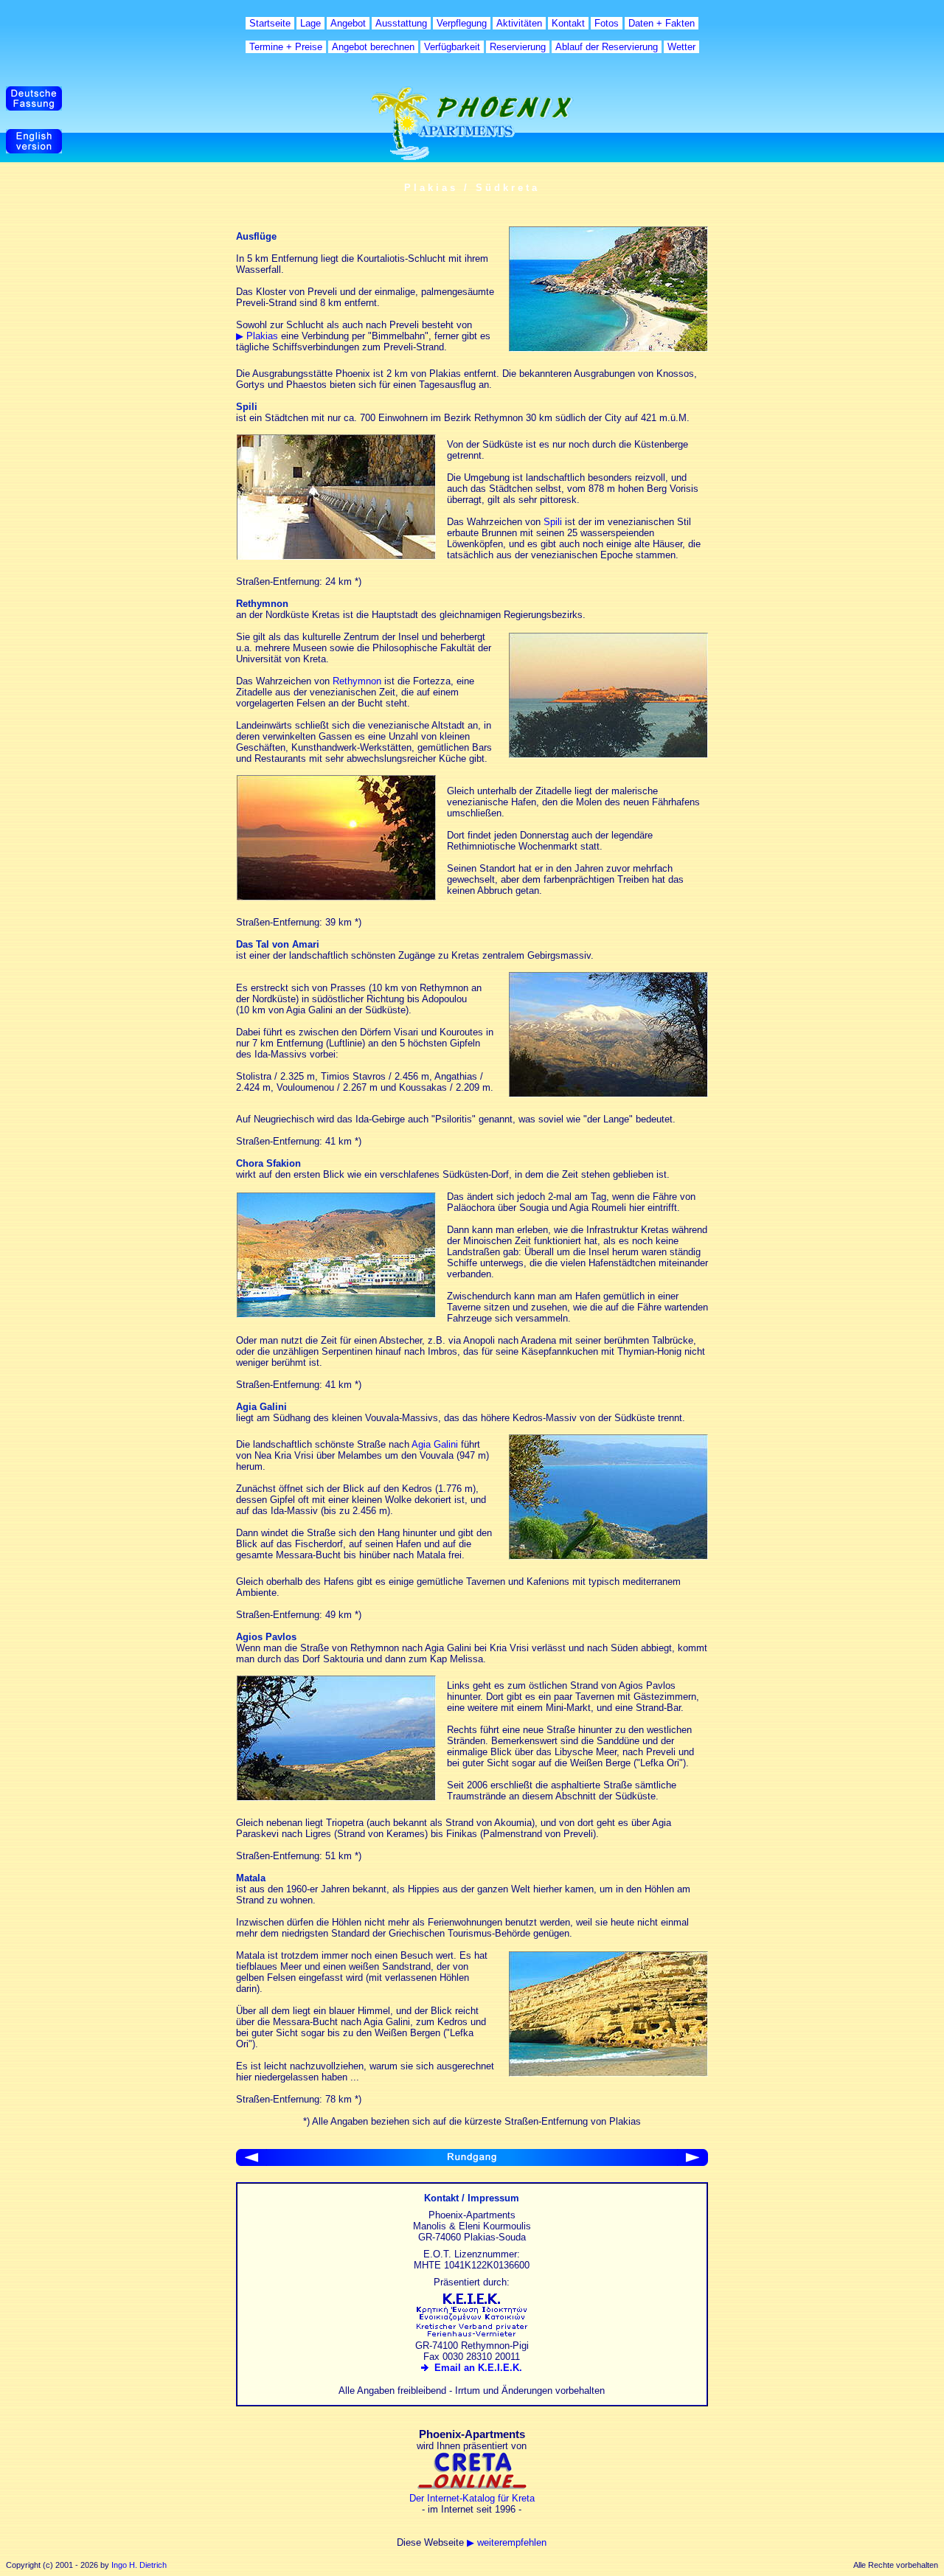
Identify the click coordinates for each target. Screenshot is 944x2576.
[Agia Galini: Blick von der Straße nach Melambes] (608, 1556)
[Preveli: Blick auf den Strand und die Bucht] (608, 348)
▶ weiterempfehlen (507, 2542)
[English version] (34, 150)
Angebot (348, 23)
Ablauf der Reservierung (607, 47)
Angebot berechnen (373, 47)
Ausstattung (401, 23)
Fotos (607, 23)
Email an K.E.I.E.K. (475, 2368)
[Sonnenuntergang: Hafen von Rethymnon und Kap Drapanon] (336, 897)
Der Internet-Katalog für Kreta (472, 2498)
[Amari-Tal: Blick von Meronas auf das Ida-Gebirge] (608, 1094)
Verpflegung (462, 23)
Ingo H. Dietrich (139, 2565)
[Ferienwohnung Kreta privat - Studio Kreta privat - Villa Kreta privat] (472, 2334)
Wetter (681, 47)
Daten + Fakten (662, 23)
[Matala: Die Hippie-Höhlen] (608, 2073)
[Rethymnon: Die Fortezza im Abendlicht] (608, 755)
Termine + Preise (286, 47)
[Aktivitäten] (251, 2163)
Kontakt (568, 23)
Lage (310, 23)
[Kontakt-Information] (693, 2163)
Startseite (270, 23)
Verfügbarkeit (452, 47)
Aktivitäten (519, 23)
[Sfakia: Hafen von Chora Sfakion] (336, 1315)
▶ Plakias (257, 336)
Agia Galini (435, 1444)
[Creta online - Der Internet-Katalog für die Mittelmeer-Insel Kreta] (472, 2487)
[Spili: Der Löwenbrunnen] (336, 556)
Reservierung (518, 47)
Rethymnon (357, 681)
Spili (553, 522)
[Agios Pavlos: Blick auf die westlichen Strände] (336, 1798)
